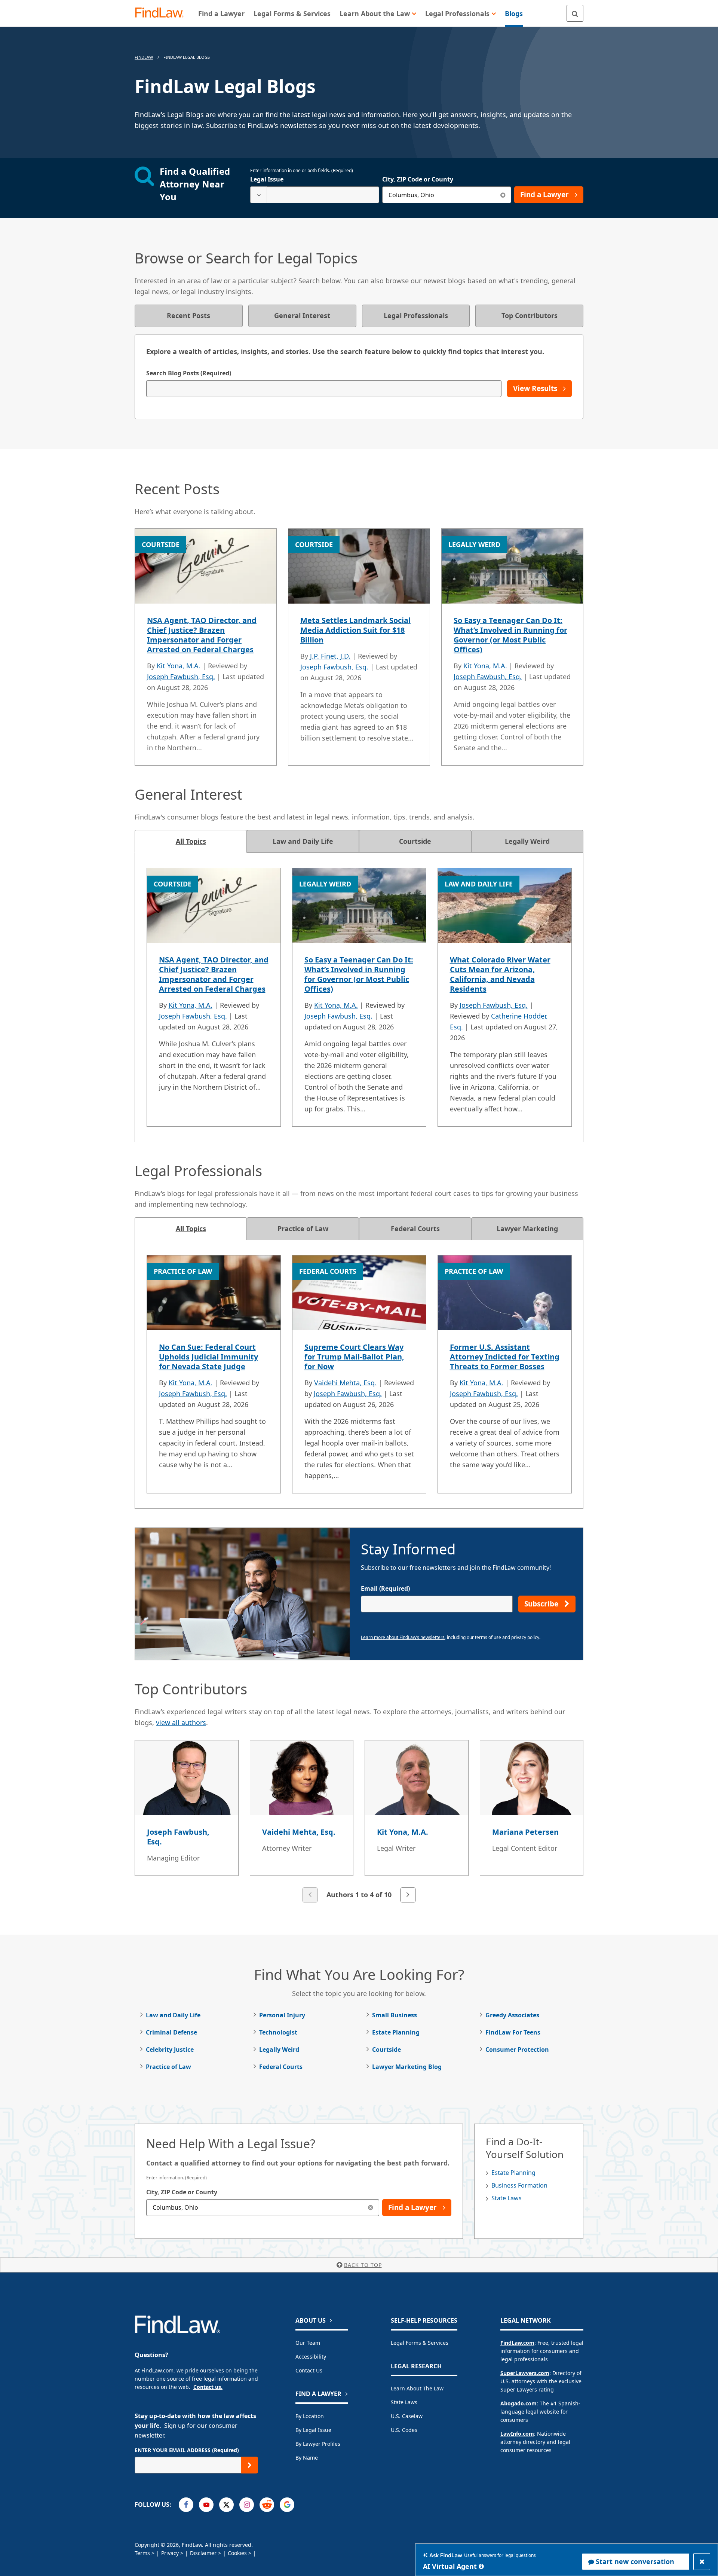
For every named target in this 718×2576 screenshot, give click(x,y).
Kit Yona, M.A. (179, 666)
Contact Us (309, 2370)
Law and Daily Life (173, 2015)
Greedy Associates (512, 2015)
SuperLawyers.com (525, 2373)
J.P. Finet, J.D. (330, 656)
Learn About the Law (417, 2388)
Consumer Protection (517, 2049)
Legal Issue (267, 179)
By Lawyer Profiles (318, 2444)
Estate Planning (396, 2032)
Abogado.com (518, 2403)
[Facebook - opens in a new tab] (186, 2505)
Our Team (308, 2343)
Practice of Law (168, 2067)
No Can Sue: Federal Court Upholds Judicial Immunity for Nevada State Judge (208, 1357)
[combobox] (315, 195)
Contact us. (208, 2387)
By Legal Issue (313, 2430)
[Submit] (250, 2465)
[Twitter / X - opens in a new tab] (226, 2505)
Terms (142, 2553)
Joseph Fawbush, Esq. (181, 677)
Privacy (170, 2553)
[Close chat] (702, 2562)
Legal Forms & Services (420, 2343)
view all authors (181, 1722)
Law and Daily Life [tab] (303, 841)
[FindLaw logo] (162, 13)
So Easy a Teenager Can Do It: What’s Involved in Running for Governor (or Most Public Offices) (510, 635)
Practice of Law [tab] (303, 1229)
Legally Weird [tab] (527, 841)
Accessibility (311, 2357)
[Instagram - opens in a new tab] (247, 2505)
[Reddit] (267, 2505)
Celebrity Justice (170, 2049)
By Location (310, 2416)
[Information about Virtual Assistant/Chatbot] (481, 2566)
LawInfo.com (517, 2434)
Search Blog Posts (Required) (189, 373)
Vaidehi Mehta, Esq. (345, 1383)
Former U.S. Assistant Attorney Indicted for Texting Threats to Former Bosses (505, 1357)
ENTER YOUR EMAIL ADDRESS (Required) (187, 2450)
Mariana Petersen (525, 1832)
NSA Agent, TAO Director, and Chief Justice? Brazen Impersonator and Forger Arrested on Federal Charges (202, 635)
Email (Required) (385, 1588)
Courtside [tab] (415, 841)
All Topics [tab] (191, 841)
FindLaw (144, 57)
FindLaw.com (517, 2343)
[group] (359, 1822)
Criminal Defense (171, 2032)
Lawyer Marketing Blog (407, 2067)
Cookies (237, 2553)
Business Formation (519, 2185)
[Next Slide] (408, 1895)
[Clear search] (503, 195)
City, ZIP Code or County (418, 179)
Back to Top (363, 2265)
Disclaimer (203, 2553)
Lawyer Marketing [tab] (527, 1229)
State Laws (507, 2198)
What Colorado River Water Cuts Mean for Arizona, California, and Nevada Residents (500, 974)
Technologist (278, 2032)
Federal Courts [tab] (415, 1229)
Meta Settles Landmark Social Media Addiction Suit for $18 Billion (355, 630)
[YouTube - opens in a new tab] (206, 2505)
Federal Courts (281, 2067)
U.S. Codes (404, 2430)
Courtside (386, 2049)
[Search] (575, 13)
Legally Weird (279, 2049)
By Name (307, 2458)
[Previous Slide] (310, 1895)
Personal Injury (282, 2015)
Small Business (395, 2015)
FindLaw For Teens (513, 2032)
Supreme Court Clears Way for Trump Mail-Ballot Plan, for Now (354, 1357)
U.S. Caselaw (407, 2416)
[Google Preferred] (287, 2505)
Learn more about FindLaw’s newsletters (403, 1637)
